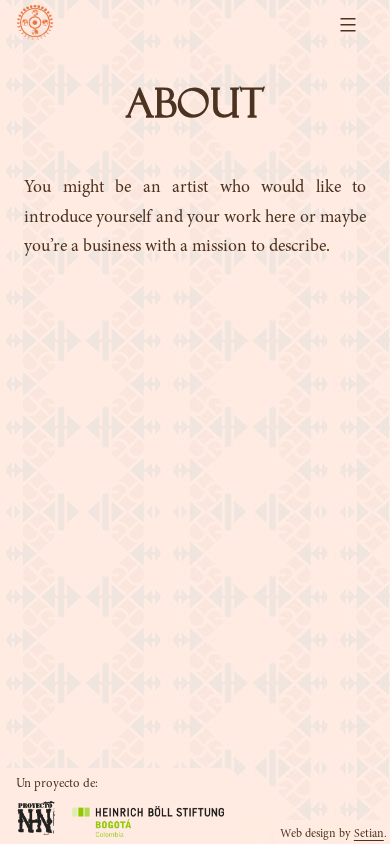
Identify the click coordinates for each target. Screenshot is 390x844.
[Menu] (345, 25)
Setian (369, 834)
